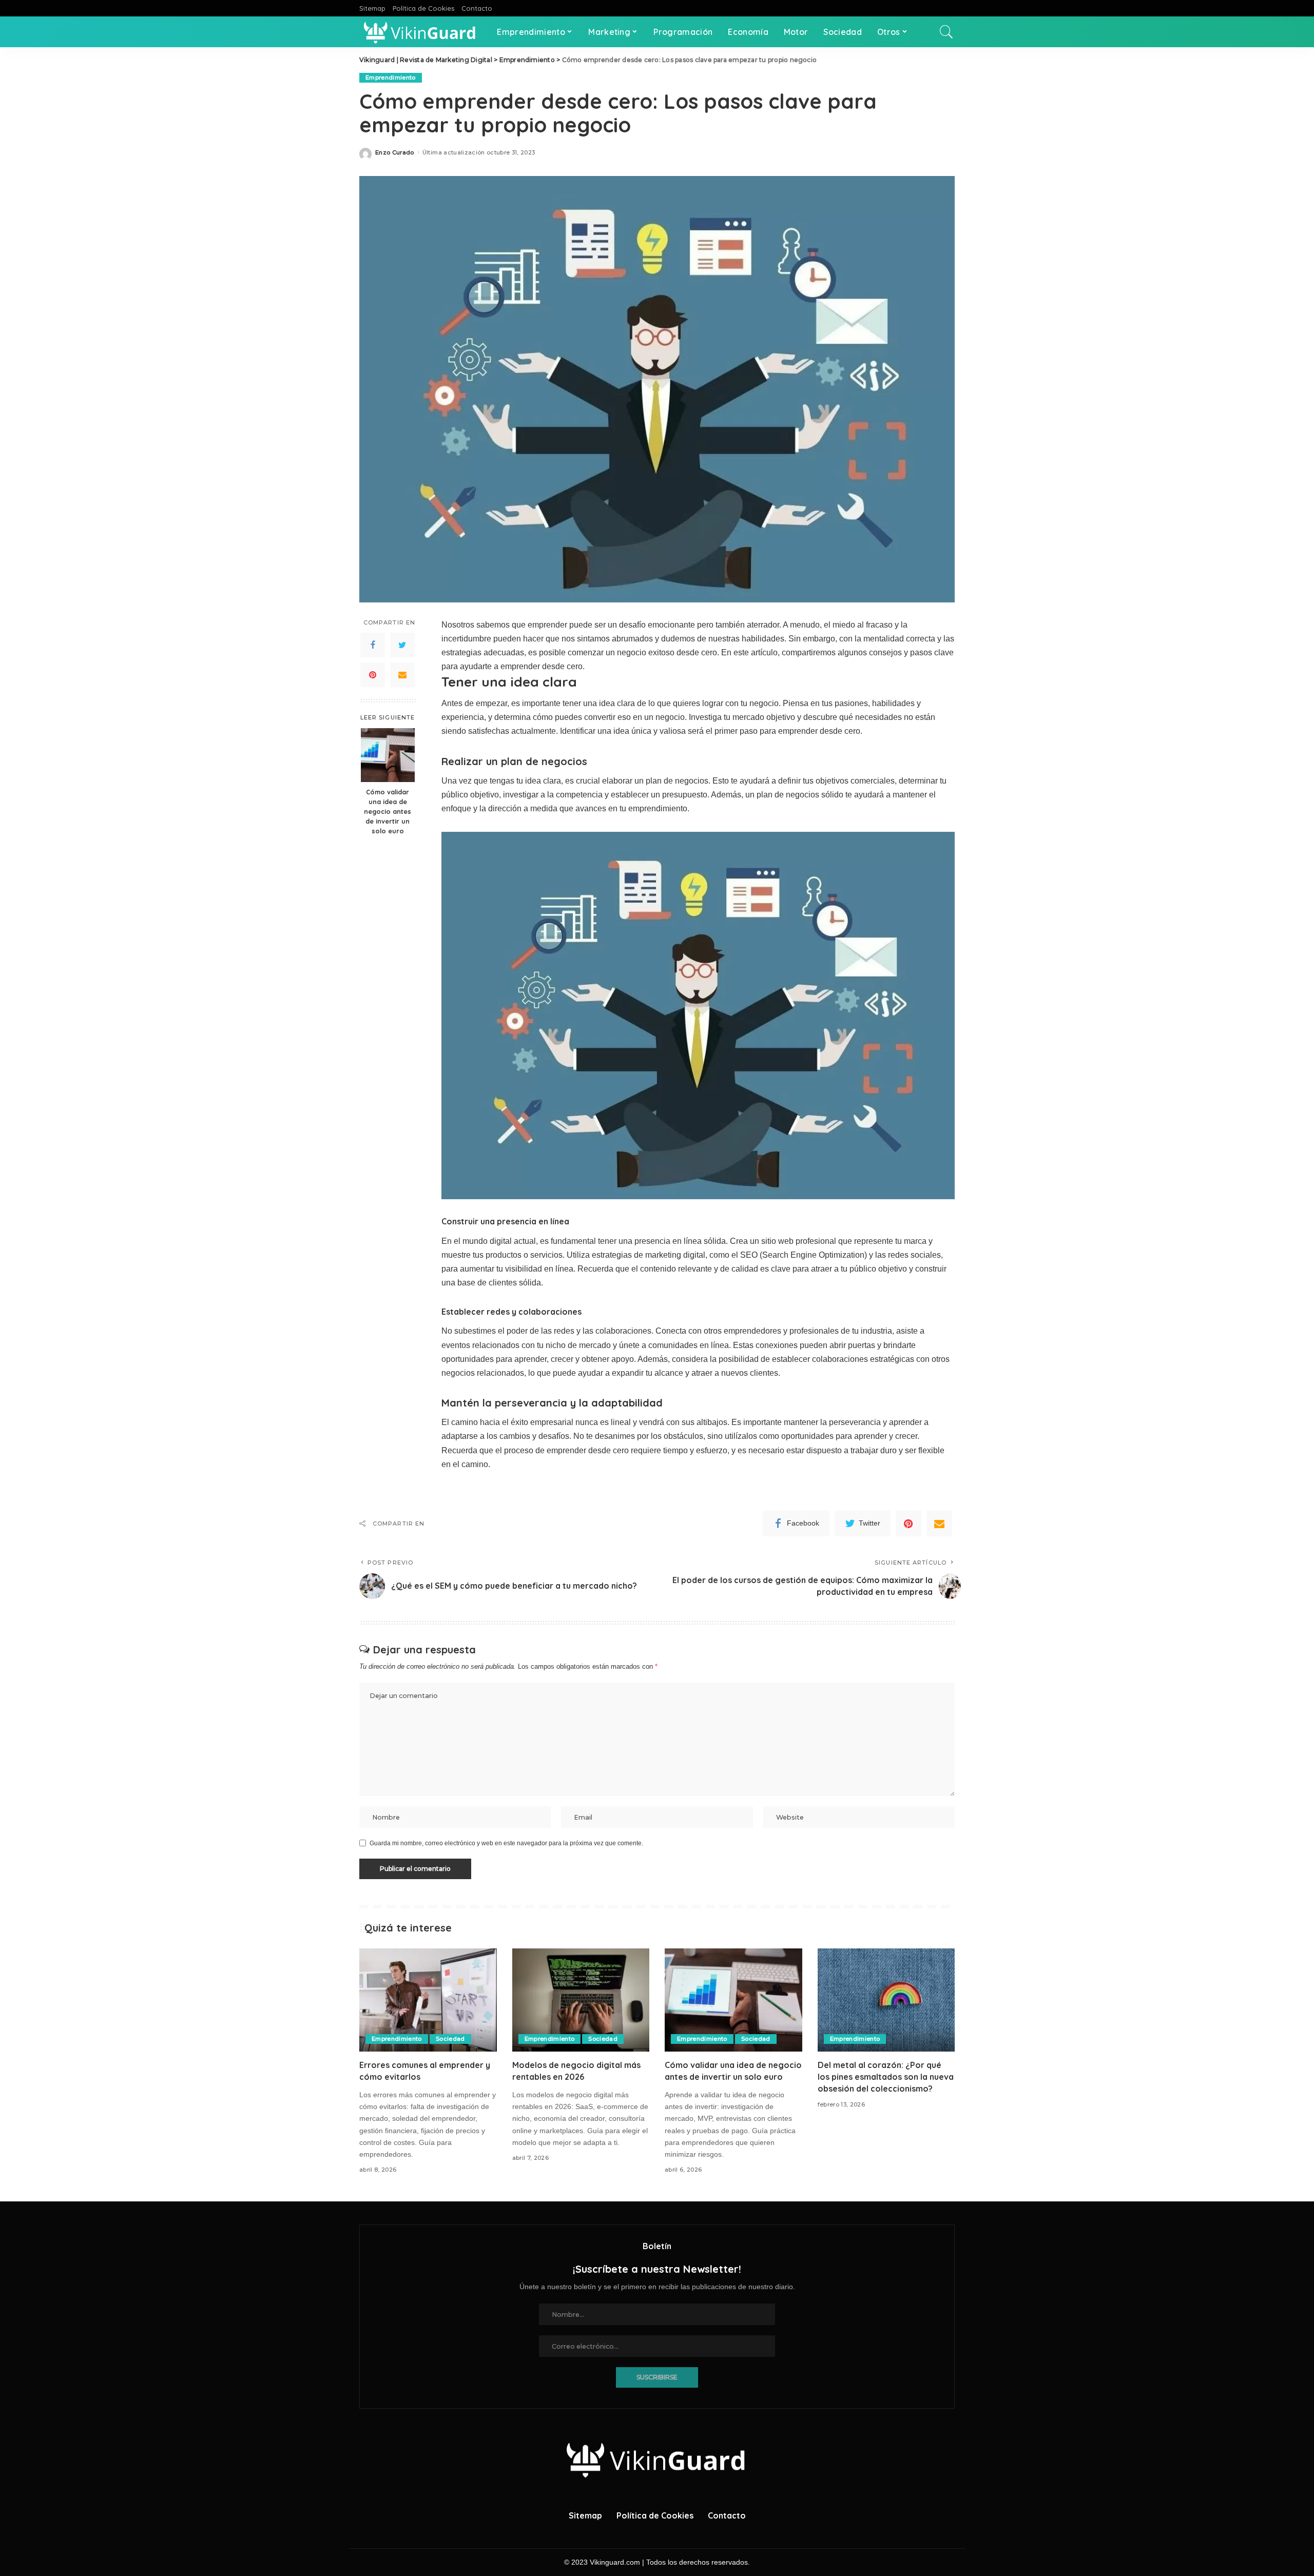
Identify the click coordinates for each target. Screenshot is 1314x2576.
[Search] (946, 32)
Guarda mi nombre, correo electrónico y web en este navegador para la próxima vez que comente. (506, 1843)
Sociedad (450, 2039)
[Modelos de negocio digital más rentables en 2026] (581, 2000)
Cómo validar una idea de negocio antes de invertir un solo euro (388, 811)
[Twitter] (402, 645)
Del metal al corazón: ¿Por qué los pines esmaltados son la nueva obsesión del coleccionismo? (886, 2077)
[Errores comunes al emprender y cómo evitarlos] (428, 2000)
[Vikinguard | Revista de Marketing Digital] (420, 32)
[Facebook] (373, 645)
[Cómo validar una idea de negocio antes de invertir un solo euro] (388, 755)
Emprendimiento (391, 77)
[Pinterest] (373, 674)
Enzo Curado (395, 153)
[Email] (402, 674)
